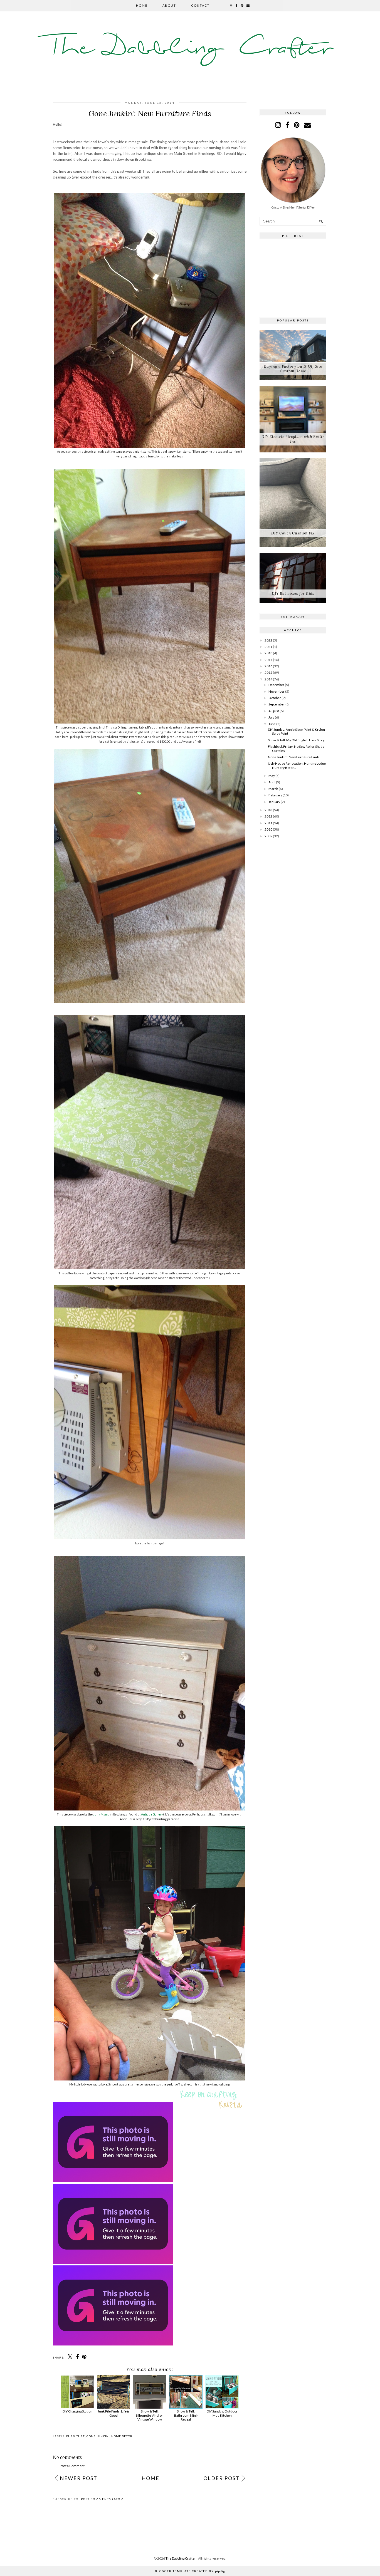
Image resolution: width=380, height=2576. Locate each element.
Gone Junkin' (98, 2436)
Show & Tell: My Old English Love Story (296, 740)
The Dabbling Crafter (190, 49)
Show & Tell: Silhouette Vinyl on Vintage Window (150, 2415)
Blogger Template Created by (190, 2571)
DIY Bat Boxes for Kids (293, 594)
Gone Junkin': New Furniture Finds (294, 757)
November (277, 691)
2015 (268, 673)
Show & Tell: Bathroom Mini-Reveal (186, 2415)
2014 (268, 679)
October (275, 698)
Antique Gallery (152, 1814)
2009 (268, 836)
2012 (268, 816)
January (274, 802)
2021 (268, 647)
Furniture (76, 2436)
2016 (268, 666)
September (277, 704)
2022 (268, 640)
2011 (268, 823)
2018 (268, 653)
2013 (268, 810)
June (272, 724)
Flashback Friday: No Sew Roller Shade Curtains (296, 748)
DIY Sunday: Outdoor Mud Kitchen (222, 2413)
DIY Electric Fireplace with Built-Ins (293, 439)
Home (142, 5)
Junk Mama (101, 1814)
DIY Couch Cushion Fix (293, 533)
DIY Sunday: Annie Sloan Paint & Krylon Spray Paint (296, 731)
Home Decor (122, 2436)
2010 (268, 829)
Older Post (221, 2478)
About (169, 5)
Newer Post (79, 2478)
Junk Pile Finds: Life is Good (114, 2413)
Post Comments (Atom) (103, 2499)
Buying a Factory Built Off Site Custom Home (293, 369)
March (273, 789)
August (274, 711)
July (271, 717)
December (276, 685)
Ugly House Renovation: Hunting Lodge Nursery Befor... (297, 765)
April (272, 782)
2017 (268, 660)
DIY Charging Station (77, 2411)
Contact (200, 5)
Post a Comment (72, 2466)
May (272, 776)
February (275, 795)
